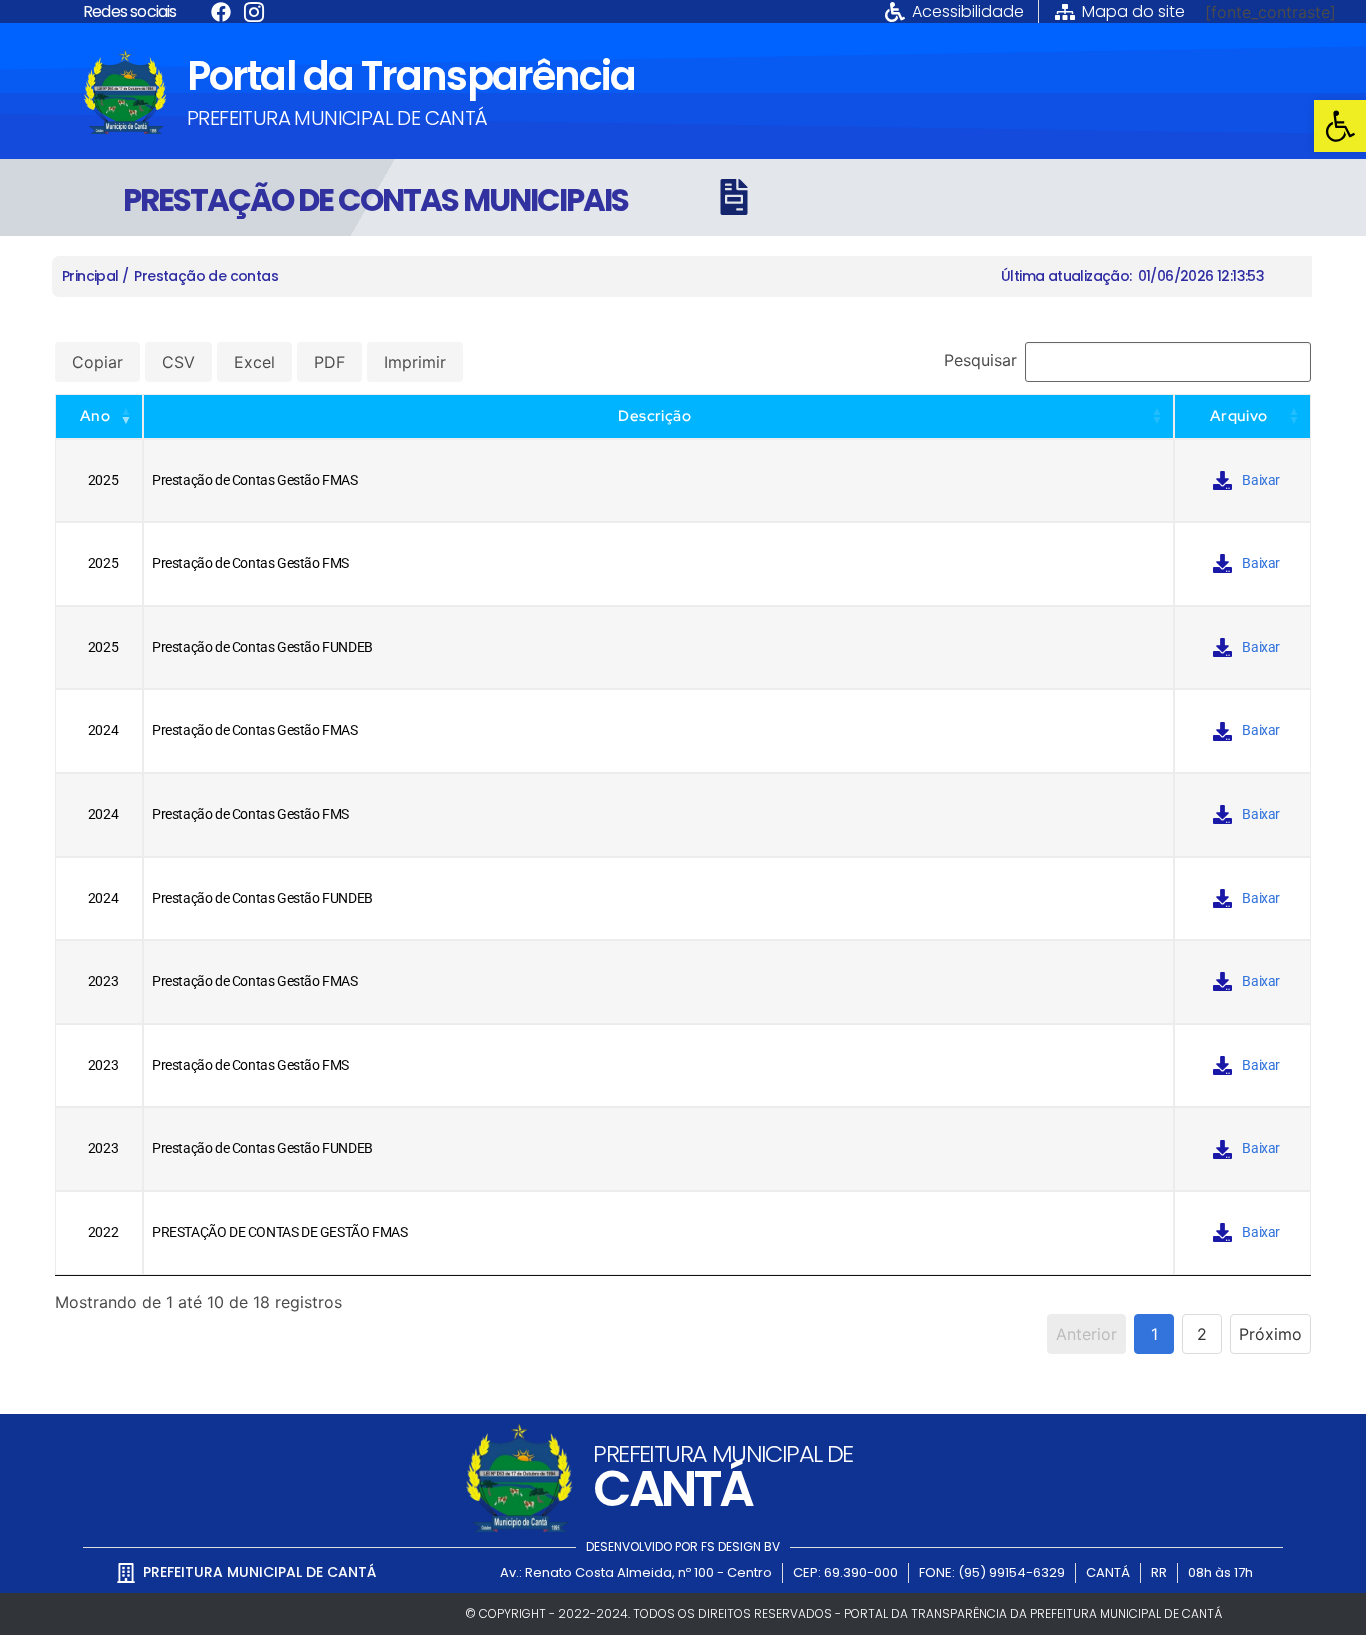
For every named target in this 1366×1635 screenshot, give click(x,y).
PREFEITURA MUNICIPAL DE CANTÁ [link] (337, 118)
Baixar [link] (1261, 480)
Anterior (1086, 1334)
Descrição (654, 416)
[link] (1340, 126)
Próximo (1270, 1334)
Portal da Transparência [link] (411, 76)
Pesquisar (980, 360)
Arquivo (1239, 416)
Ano (95, 416)
